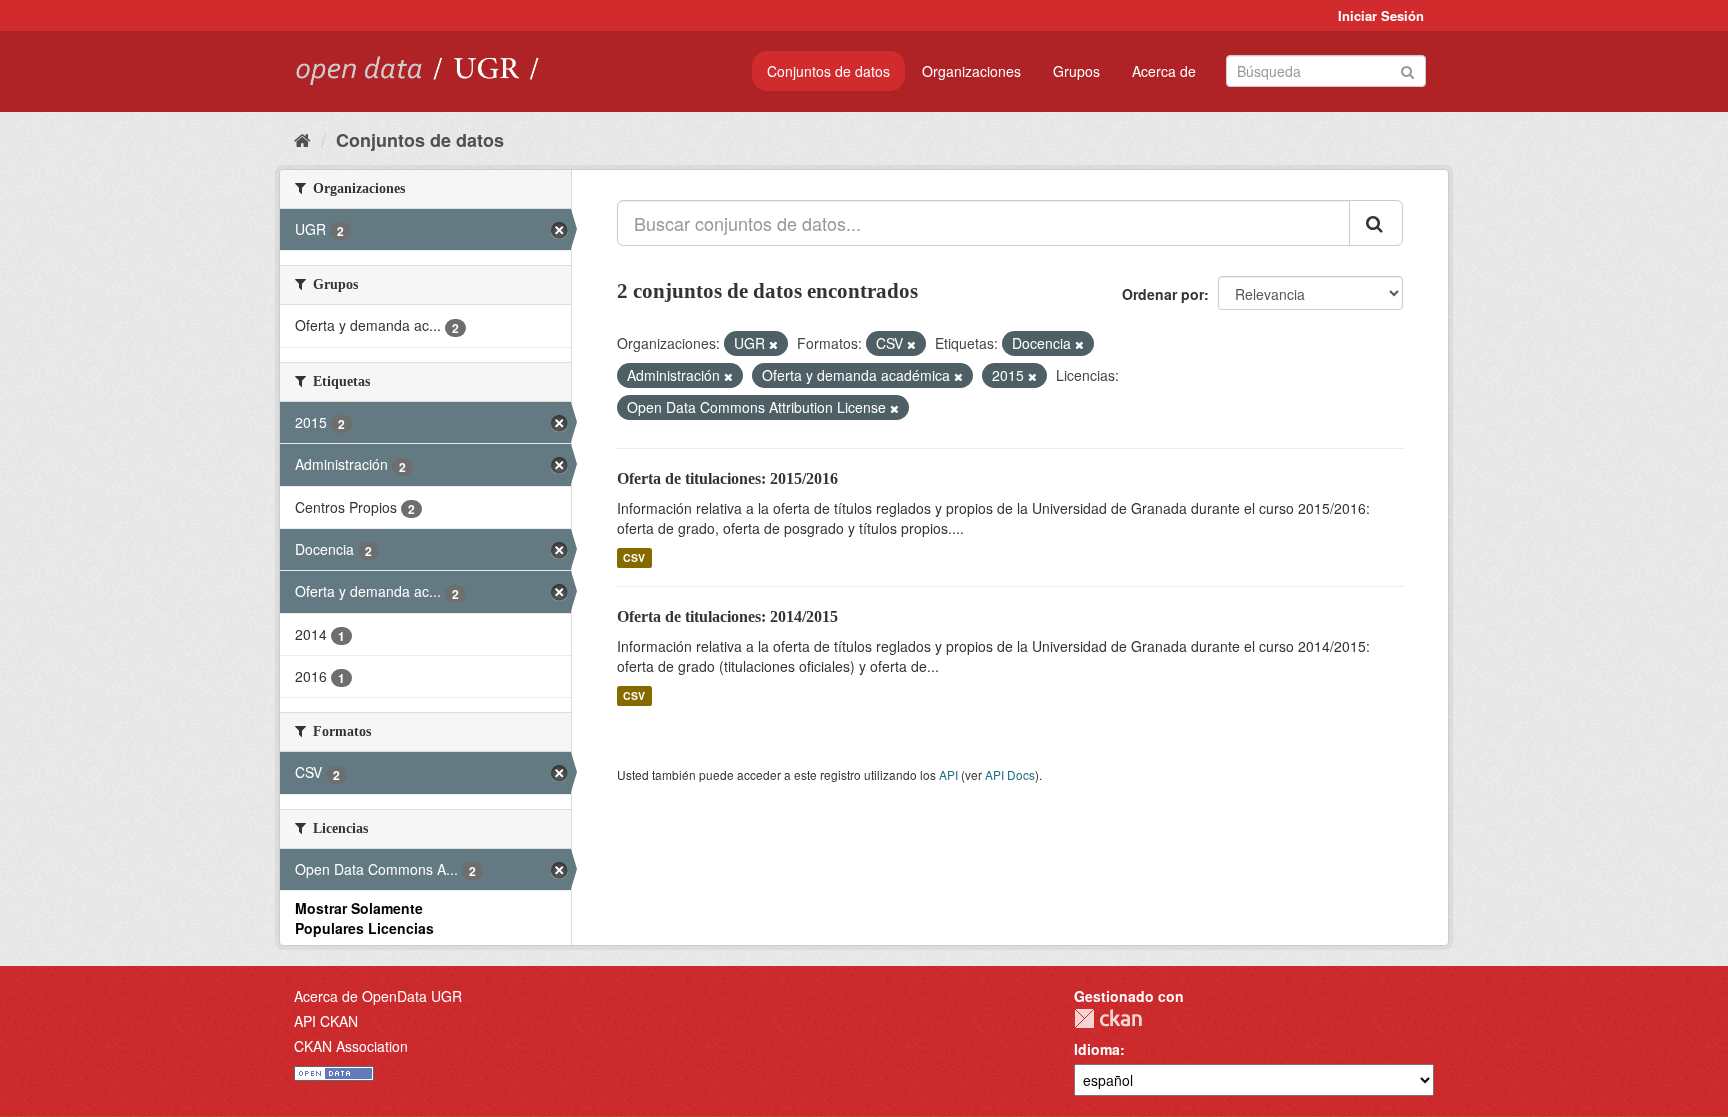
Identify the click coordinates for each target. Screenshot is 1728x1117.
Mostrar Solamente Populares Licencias (364, 918)
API (948, 774)
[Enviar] (1407, 69)
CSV (634, 557)
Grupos (1076, 71)
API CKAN (326, 1021)
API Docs (1010, 774)
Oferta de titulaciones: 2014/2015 (727, 616)
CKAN (1108, 1018)
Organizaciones (971, 71)
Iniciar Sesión (1381, 15)
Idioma (1097, 1049)
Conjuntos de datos (828, 71)
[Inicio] (302, 139)
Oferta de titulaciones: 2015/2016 (727, 478)
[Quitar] (773, 344)
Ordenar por (1163, 294)
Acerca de (1164, 71)
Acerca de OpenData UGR (378, 996)
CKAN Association (351, 1046)
